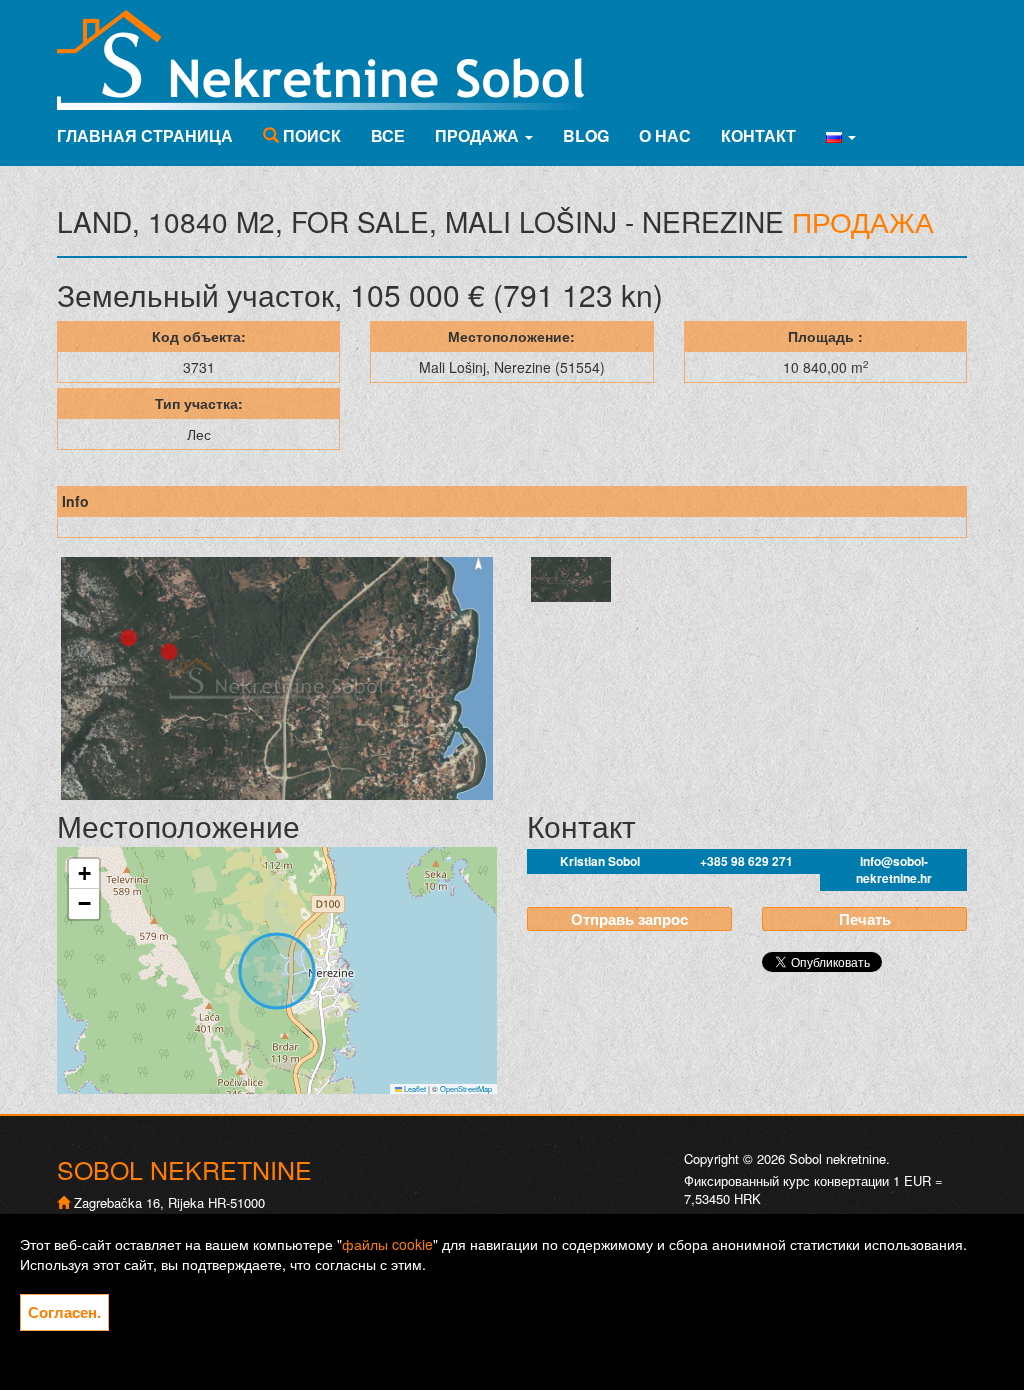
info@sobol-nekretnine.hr (894, 869)
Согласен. (64, 1312)
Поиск (310, 135)
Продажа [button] (479, 135)
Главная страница (145, 135)
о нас (665, 135)
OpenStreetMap (466, 1088)
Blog (586, 135)
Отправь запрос (629, 919)
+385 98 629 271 (746, 861)
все (388, 135)
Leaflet (414, 1088)
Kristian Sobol (600, 861)
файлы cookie (387, 1244)
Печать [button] (865, 919)
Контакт (758, 135)
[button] (841, 136)
